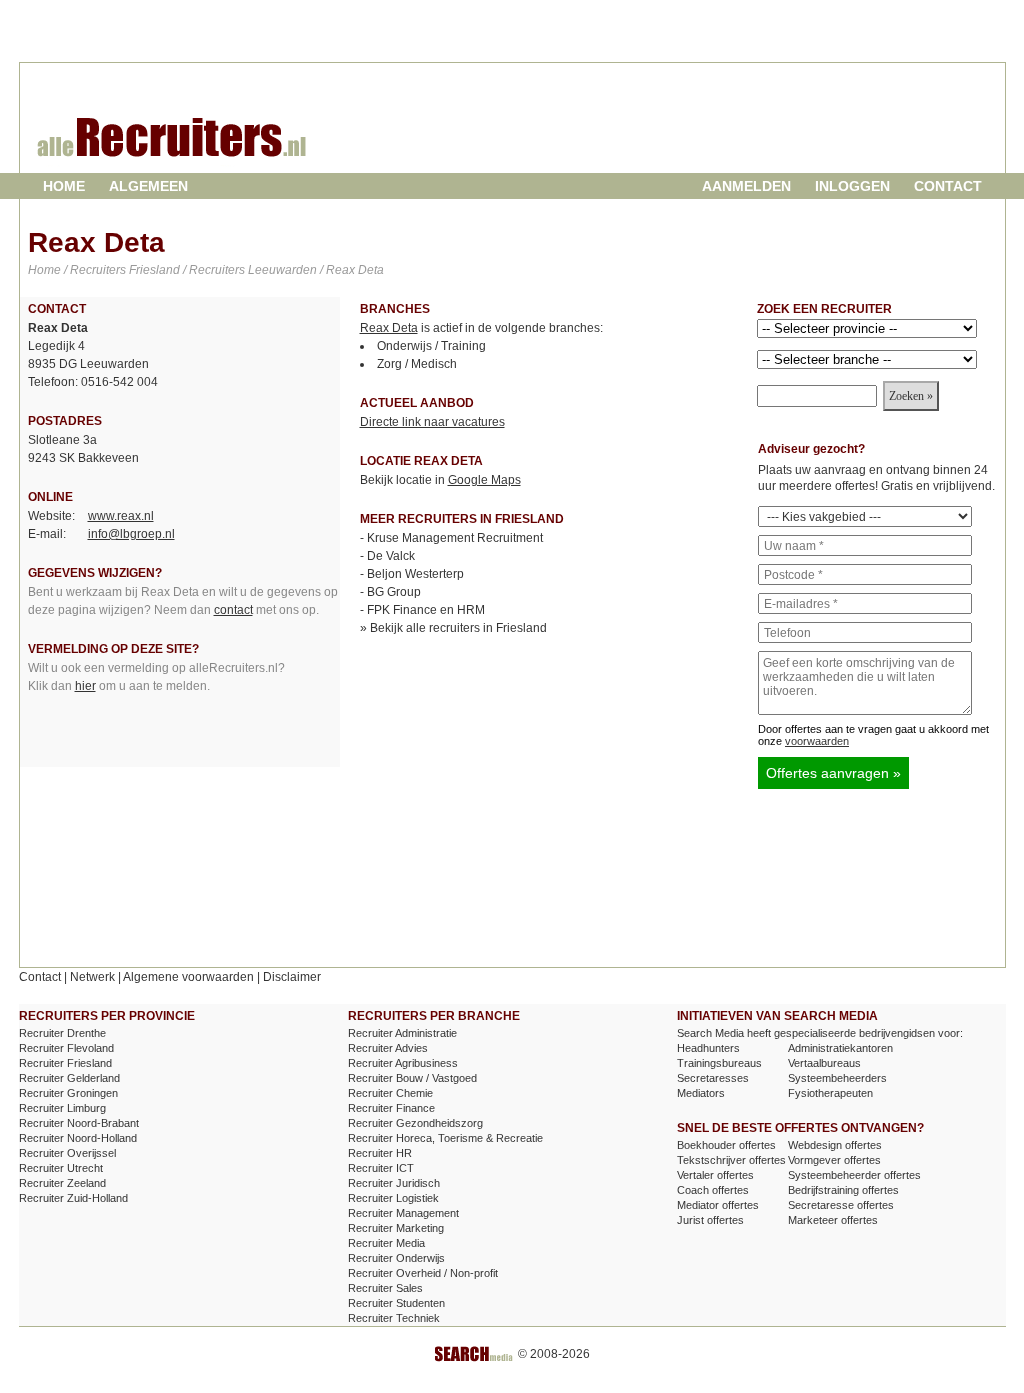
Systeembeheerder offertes (854, 1175)
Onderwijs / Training (431, 346)
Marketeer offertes (833, 1220)
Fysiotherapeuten (830, 1093)
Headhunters (708, 1048)
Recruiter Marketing (396, 1228)
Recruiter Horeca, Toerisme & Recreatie (445, 1138)
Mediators (701, 1093)
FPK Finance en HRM (426, 610)
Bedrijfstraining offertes (843, 1190)
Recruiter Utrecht (61, 1168)
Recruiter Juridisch (394, 1183)
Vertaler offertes (715, 1175)
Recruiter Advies (388, 1048)
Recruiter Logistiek (393, 1198)
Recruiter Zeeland (62, 1183)
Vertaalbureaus (824, 1063)
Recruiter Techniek (394, 1318)
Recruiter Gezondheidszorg (415, 1123)
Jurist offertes (710, 1220)
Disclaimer (292, 977)
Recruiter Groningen (68, 1093)
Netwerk (92, 977)
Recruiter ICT (381, 1168)
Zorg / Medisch (417, 364)
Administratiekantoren (840, 1048)
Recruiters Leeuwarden (253, 270)
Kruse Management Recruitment (455, 538)
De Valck (391, 556)
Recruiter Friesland (65, 1063)
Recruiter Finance (391, 1108)
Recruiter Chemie (390, 1093)
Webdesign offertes (835, 1145)
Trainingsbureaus (719, 1063)
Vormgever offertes (834, 1160)
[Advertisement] (765, 134)
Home (64, 186)
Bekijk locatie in (440, 480)
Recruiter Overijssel (67, 1153)
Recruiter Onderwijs (396, 1258)
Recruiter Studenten (396, 1303)
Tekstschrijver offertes (731, 1160)
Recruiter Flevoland (66, 1048)
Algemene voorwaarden (188, 977)
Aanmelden (746, 186)
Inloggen (852, 186)
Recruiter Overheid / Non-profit (423, 1273)
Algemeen (148, 186)
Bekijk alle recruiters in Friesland (458, 628)
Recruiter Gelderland (69, 1078)
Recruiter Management (403, 1213)
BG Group (394, 592)
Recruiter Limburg (62, 1108)
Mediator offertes (718, 1205)
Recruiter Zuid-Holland (73, 1198)
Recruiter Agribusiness (403, 1063)
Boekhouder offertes (726, 1145)
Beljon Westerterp (415, 574)
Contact (948, 186)
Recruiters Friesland (125, 270)
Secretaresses (713, 1078)
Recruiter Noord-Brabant (79, 1123)
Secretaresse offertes (841, 1205)
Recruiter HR (380, 1153)
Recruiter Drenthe (62, 1033)
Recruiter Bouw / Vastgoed (412, 1078)
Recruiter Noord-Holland (78, 1138)
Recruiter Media (386, 1243)
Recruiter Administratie (402, 1033)
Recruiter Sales (385, 1288)
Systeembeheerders (837, 1078)
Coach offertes (713, 1190)
